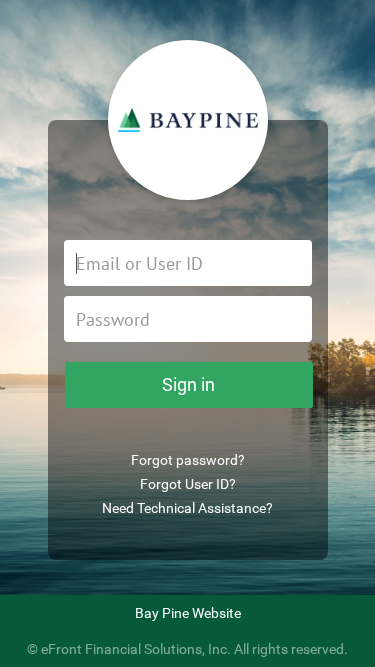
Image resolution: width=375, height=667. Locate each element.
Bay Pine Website (188, 613)
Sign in (188, 384)
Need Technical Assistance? (187, 508)
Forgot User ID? (188, 484)
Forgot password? (188, 460)
